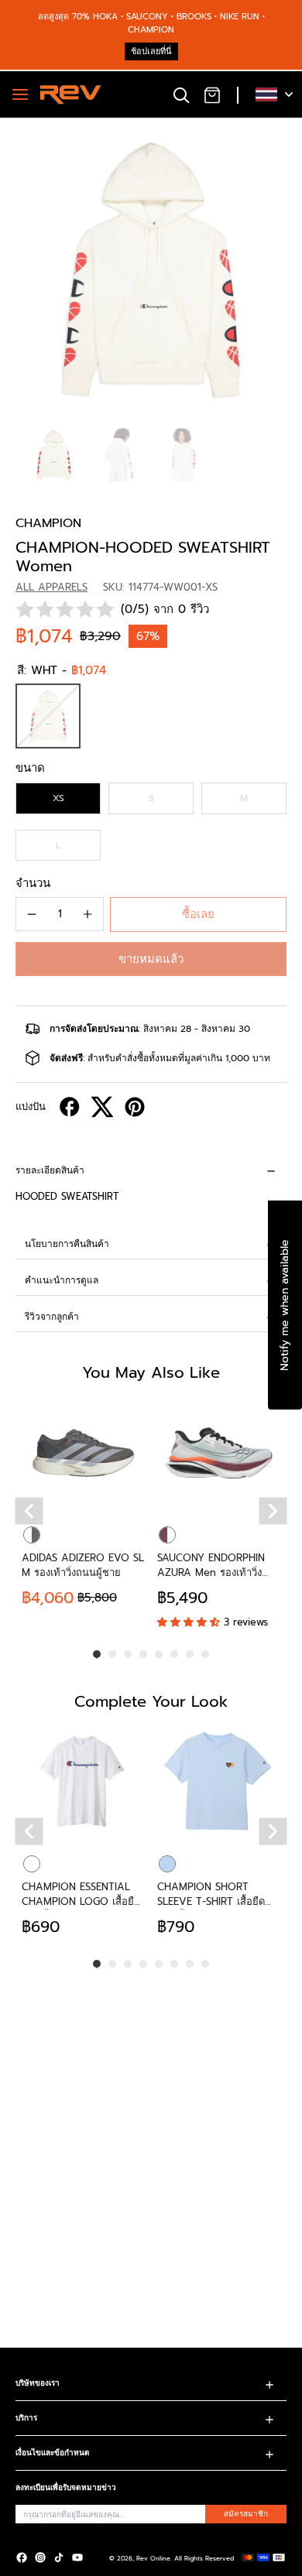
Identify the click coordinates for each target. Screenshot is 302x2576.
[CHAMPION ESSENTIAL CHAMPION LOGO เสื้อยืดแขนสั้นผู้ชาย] (83, 1781)
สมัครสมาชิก (246, 2514)
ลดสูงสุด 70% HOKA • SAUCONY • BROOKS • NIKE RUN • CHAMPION (151, 23)
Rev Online (153, 2558)
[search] (181, 94)
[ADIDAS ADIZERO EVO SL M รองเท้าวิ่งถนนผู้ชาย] (83, 1452)
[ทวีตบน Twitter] (102, 1107)
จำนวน (33, 883)
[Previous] (29, 1511)
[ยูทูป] (77, 2557)
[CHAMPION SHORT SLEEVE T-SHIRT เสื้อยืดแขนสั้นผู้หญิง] (219, 1781)
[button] (151, 959)
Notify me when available (285, 1305)
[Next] (273, 1511)
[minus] (32, 914)
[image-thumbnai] (54, 455)
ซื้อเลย (198, 914)
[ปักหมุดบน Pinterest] (135, 1107)
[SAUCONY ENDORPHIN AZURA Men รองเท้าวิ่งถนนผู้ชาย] (219, 1452)
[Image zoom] (151, 269)
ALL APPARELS (51, 587)
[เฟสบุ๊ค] (22, 2557)
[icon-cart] (212, 94)
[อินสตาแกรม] (40, 2557)
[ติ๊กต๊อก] (59, 2557)
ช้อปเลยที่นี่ (151, 51)
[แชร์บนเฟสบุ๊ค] (70, 1107)
